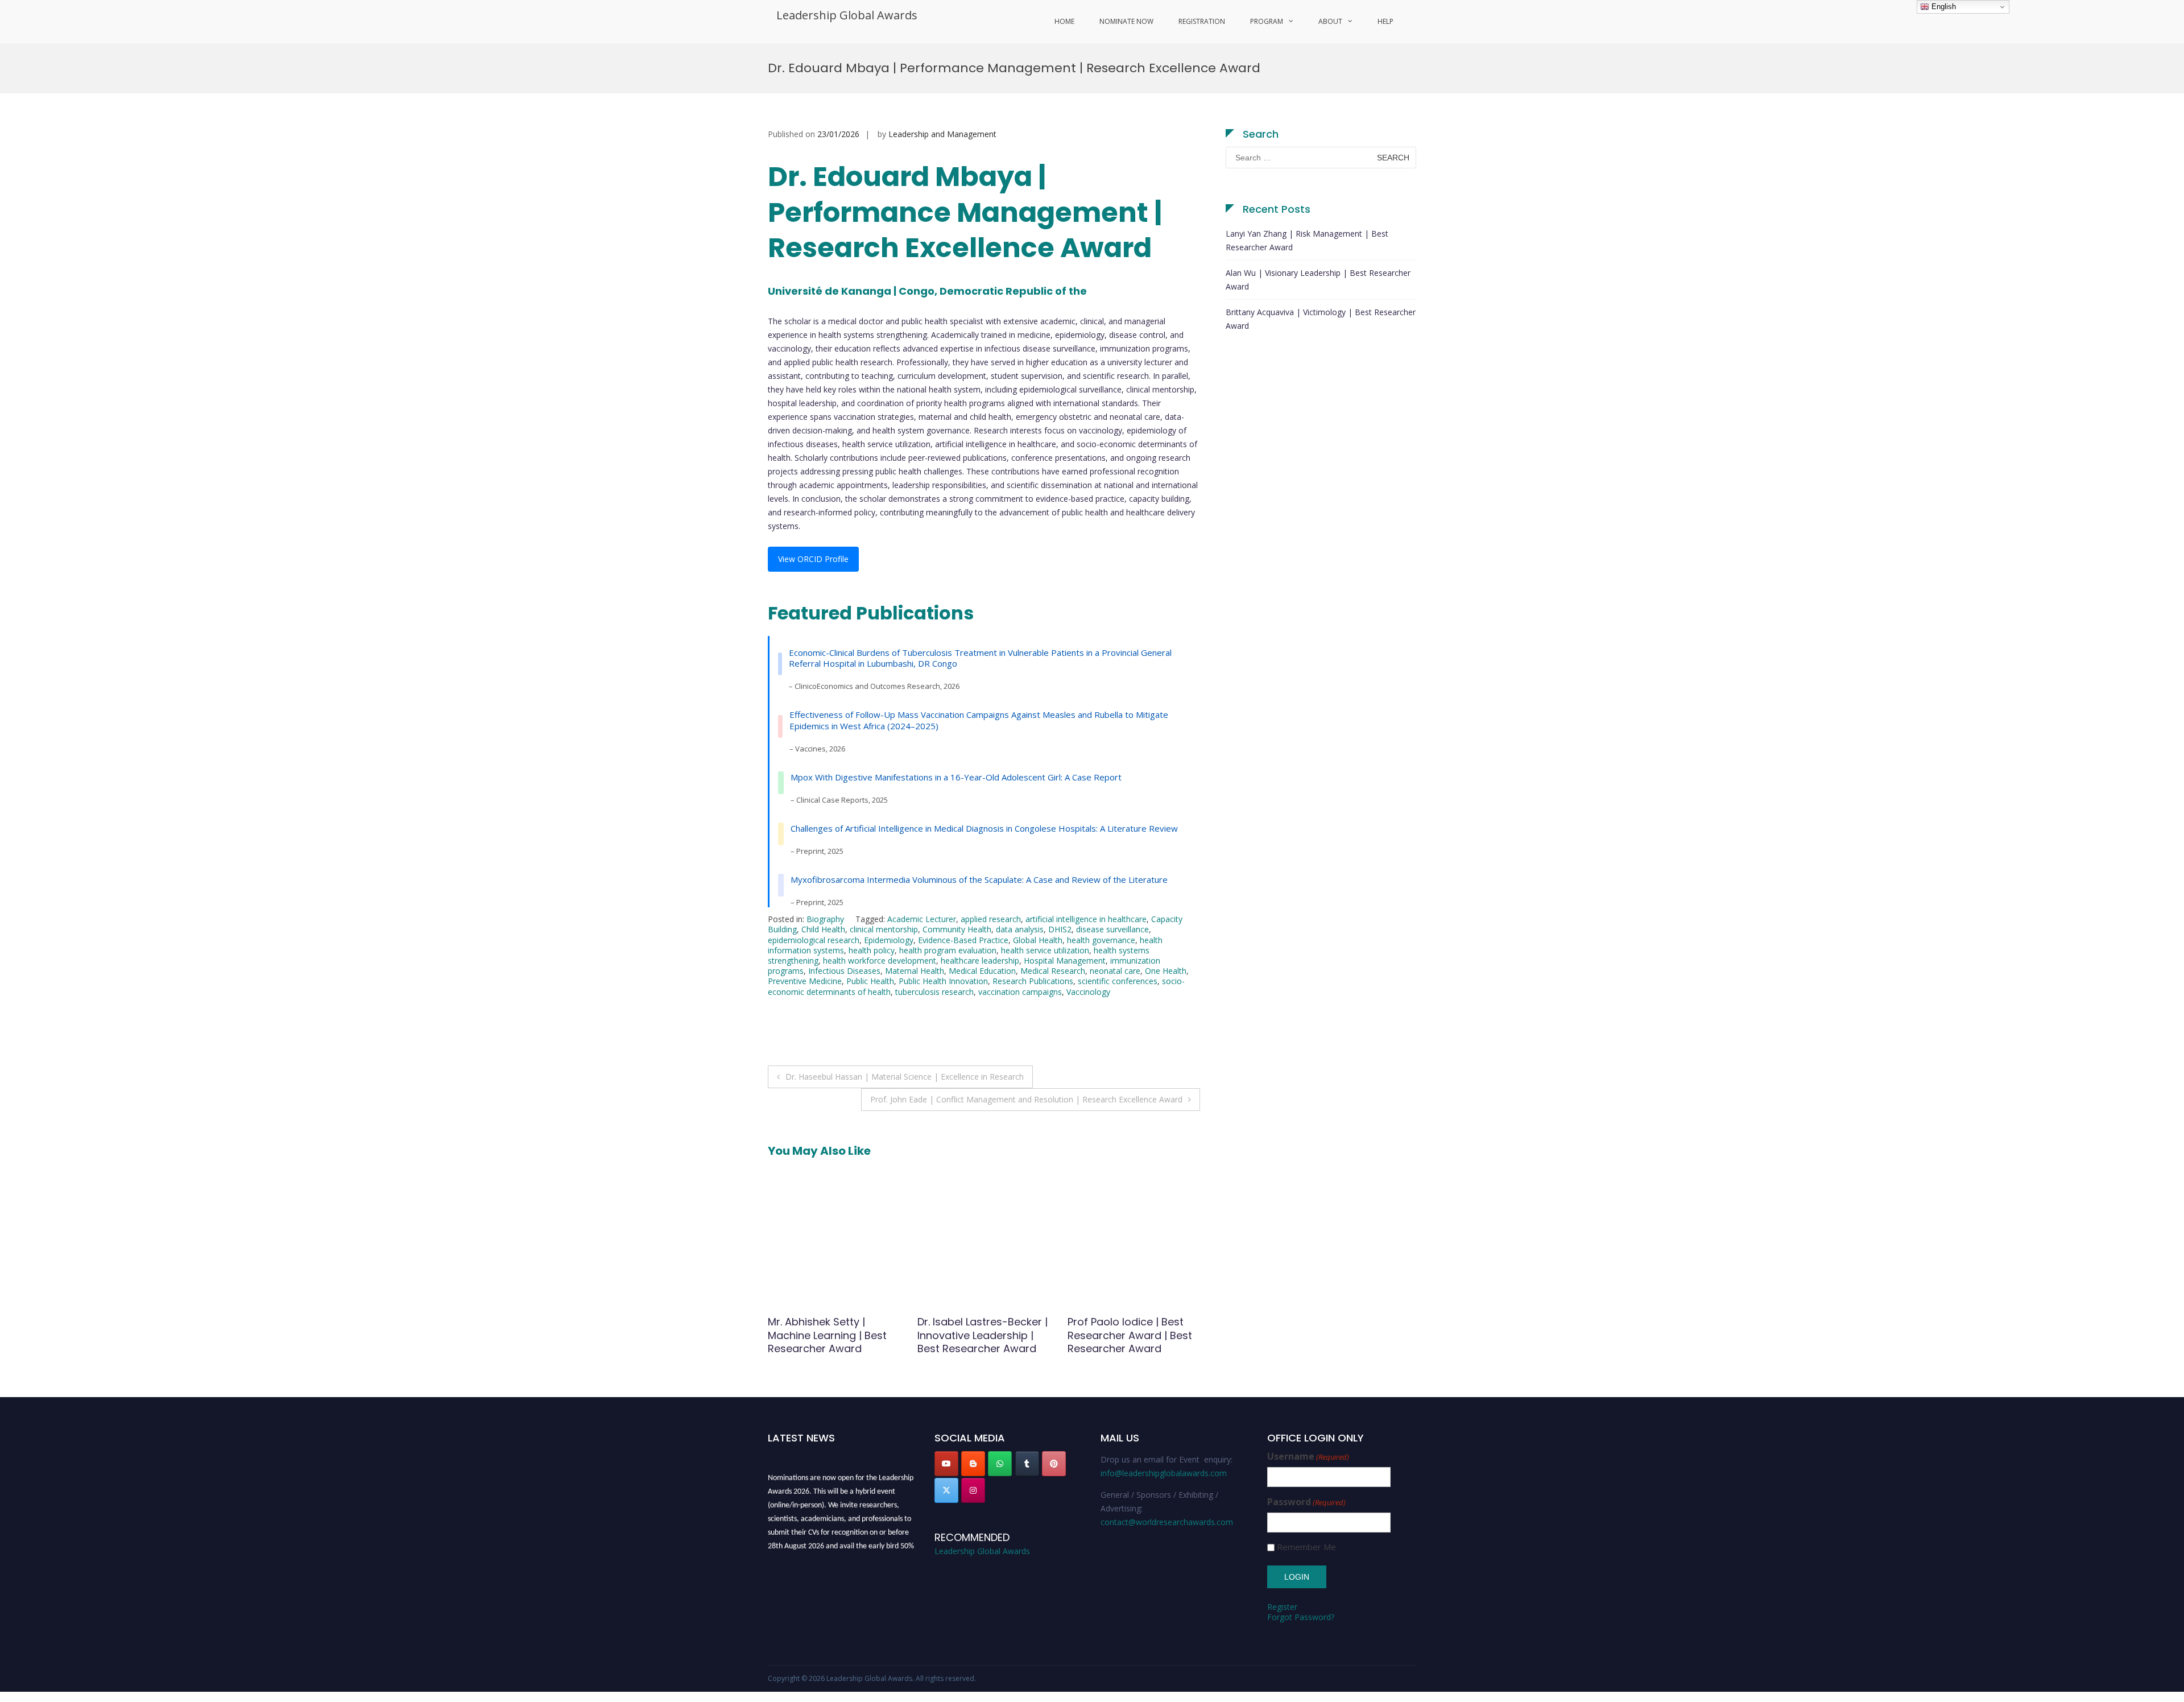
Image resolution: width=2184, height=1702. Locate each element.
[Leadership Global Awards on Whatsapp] (1000, 1464)
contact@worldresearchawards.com (1167, 1522)
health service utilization (1045, 950)
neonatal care (1115, 971)
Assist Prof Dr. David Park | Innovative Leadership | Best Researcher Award (833, 1335)
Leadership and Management (942, 134)
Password (1306, 1502)
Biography (825, 919)
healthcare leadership (980, 961)
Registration (1202, 21)
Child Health (823, 929)
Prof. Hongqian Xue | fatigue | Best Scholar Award (972, 1335)
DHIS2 (1060, 929)
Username (1308, 1457)
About (1330, 21)
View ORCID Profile (813, 559)
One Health (1166, 971)
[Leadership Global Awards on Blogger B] (973, 1464)
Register (1282, 1607)
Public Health (870, 981)
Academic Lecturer (922, 919)
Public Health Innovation (943, 981)
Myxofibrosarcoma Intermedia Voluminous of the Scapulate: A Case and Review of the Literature (979, 879)
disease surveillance (1112, 929)
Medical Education (982, 971)
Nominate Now (1126, 21)
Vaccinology (1088, 992)
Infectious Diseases (844, 971)
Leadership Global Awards (847, 15)
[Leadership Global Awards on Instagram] (973, 1490)
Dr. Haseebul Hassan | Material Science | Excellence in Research (905, 1077)
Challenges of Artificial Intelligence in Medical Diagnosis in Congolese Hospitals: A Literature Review (984, 828)
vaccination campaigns (1020, 992)
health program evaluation (948, 950)
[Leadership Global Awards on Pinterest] (1054, 1464)
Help (1385, 21)
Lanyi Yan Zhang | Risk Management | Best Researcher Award (1307, 240)
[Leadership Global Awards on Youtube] (946, 1464)
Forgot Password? (1301, 1617)
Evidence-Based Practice (963, 940)
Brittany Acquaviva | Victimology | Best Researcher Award (1321, 319)
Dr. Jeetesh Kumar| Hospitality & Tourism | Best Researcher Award (1127, 1335)
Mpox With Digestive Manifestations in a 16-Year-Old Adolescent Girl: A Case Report (956, 777)
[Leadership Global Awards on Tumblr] (1027, 1464)
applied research (991, 919)
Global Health (1038, 940)
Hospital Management (1065, 961)
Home (1064, 21)
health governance (1101, 940)
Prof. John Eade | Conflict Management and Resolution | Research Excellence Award (1026, 1099)
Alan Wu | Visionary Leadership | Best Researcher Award (1318, 280)
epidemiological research (814, 940)
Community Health (957, 929)
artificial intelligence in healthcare (1086, 919)
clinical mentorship (884, 929)
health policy (872, 950)
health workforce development (880, 961)
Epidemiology (889, 940)
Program (1267, 21)
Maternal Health (915, 971)
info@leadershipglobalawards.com (1164, 1473)
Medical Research (1053, 971)
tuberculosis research (934, 992)
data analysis (1020, 929)
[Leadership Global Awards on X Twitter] (946, 1490)
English (1943, 7)
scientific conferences (1118, 981)
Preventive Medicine (805, 981)
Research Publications (1033, 981)
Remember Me (1306, 1547)
